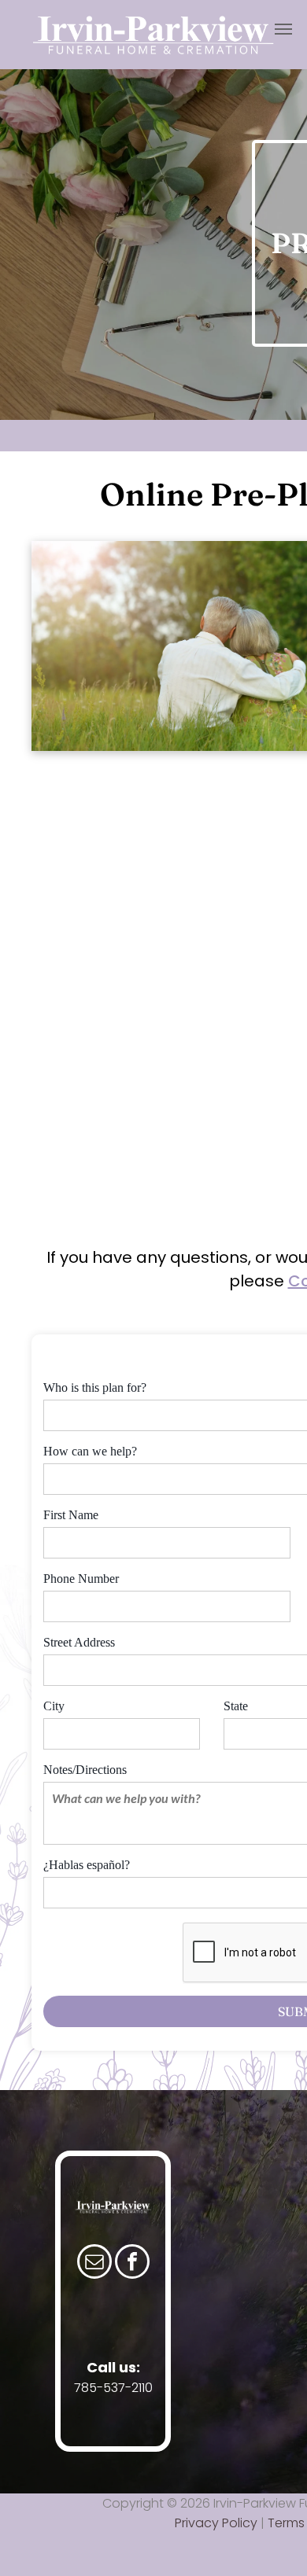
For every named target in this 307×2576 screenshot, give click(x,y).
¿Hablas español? (87, 1865)
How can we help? (90, 1451)
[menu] (283, 29)
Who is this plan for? (95, 1387)
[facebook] (132, 2263)
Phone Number (81, 1579)
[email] (94, 2263)
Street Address (79, 1642)
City (54, 1706)
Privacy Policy (216, 2523)
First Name (71, 1515)
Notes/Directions (85, 1770)
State (236, 1706)
